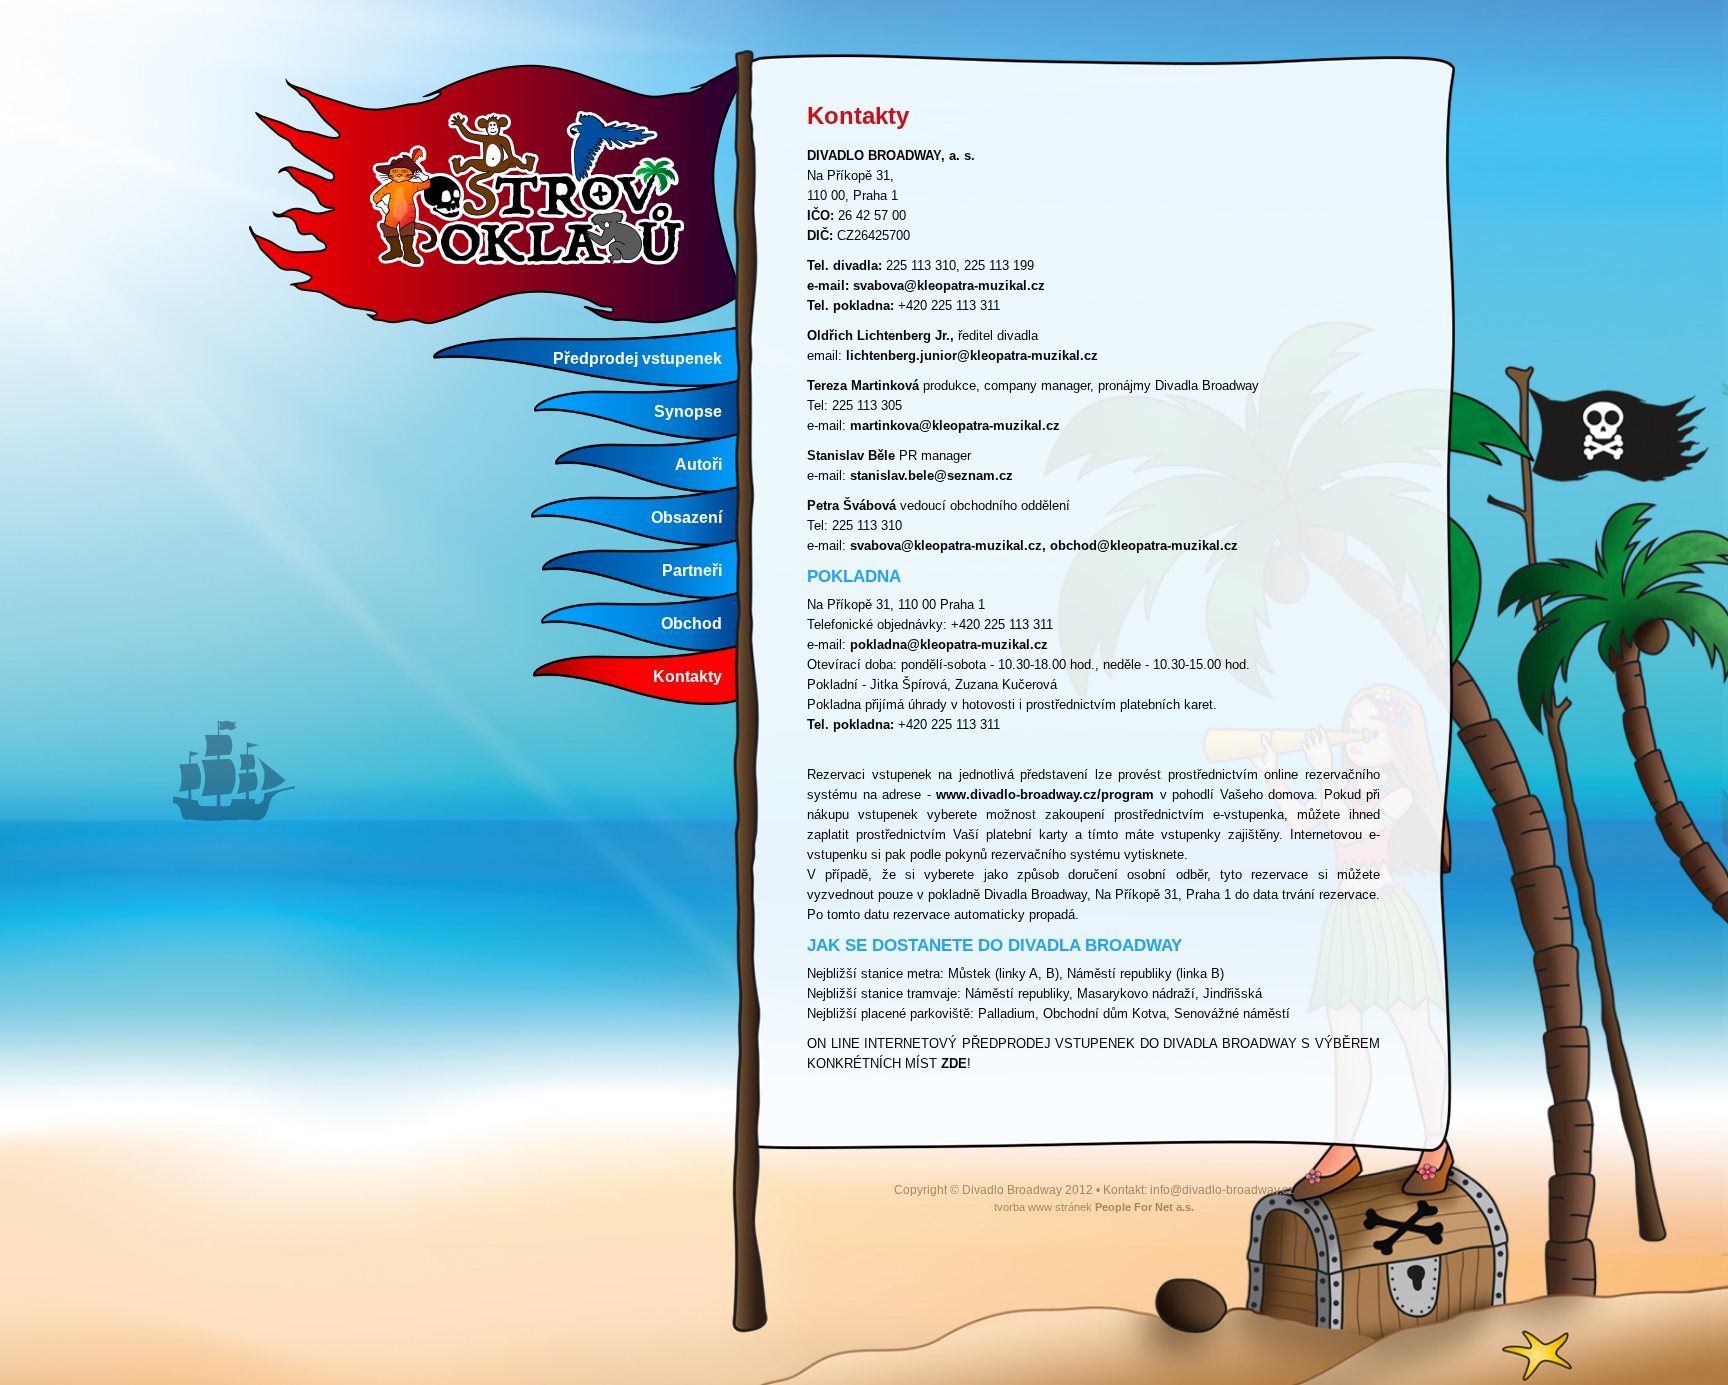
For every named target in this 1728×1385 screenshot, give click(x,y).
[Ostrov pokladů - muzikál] (500, 192)
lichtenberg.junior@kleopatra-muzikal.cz (972, 355)
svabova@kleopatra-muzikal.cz (949, 285)
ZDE (954, 1063)
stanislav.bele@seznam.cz (931, 475)
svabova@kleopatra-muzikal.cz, (948, 545)
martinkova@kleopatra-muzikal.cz (955, 425)
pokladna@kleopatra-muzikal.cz (949, 644)
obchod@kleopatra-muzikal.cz (1144, 545)
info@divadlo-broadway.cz (1222, 1189)
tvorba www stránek (1094, 1207)
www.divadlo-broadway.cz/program (1045, 794)
